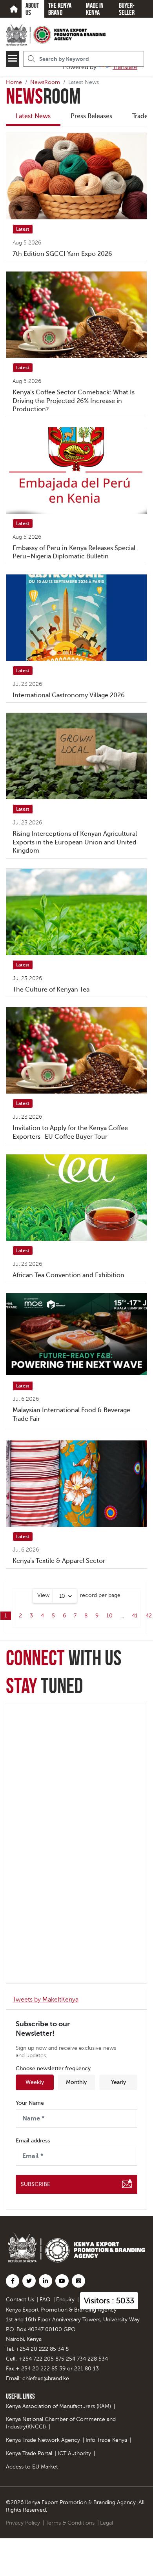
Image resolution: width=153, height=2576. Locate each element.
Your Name (30, 2103)
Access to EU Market (32, 2467)
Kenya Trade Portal (29, 2453)
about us (32, 9)
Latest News (33, 116)
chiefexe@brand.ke (46, 2378)
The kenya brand (60, 9)
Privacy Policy (23, 2523)
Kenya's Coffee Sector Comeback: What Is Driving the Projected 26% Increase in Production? (74, 401)
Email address (33, 2141)
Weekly (35, 2082)
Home (14, 82)
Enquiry (65, 2300)
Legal (107, 2523)
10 (109, 1616)
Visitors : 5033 (109, 2301)
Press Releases (91, 116)
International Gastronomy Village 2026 (69, 695)
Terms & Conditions (70, 2523)
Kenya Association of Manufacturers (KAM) (58, 2406)
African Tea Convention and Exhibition (68, 1275)
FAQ (45, 2300)
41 (135, 1616)
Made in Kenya (95, 9)
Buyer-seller (127, 9)
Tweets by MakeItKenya (46, 2000)
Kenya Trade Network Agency (43, 2440)
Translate (125, 67)
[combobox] (55, 1596)
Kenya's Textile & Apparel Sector (59, 1561)
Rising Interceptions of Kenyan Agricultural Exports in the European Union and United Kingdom (75, 842)
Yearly (118, 2082)
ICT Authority (74, 2453)
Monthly (76, 2082)
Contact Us (20, 2300)
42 (149, 1616)
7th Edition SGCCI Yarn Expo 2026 (62, 254)
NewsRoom (45, 82)
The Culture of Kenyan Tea (51, 990)
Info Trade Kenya (106, 2440)
